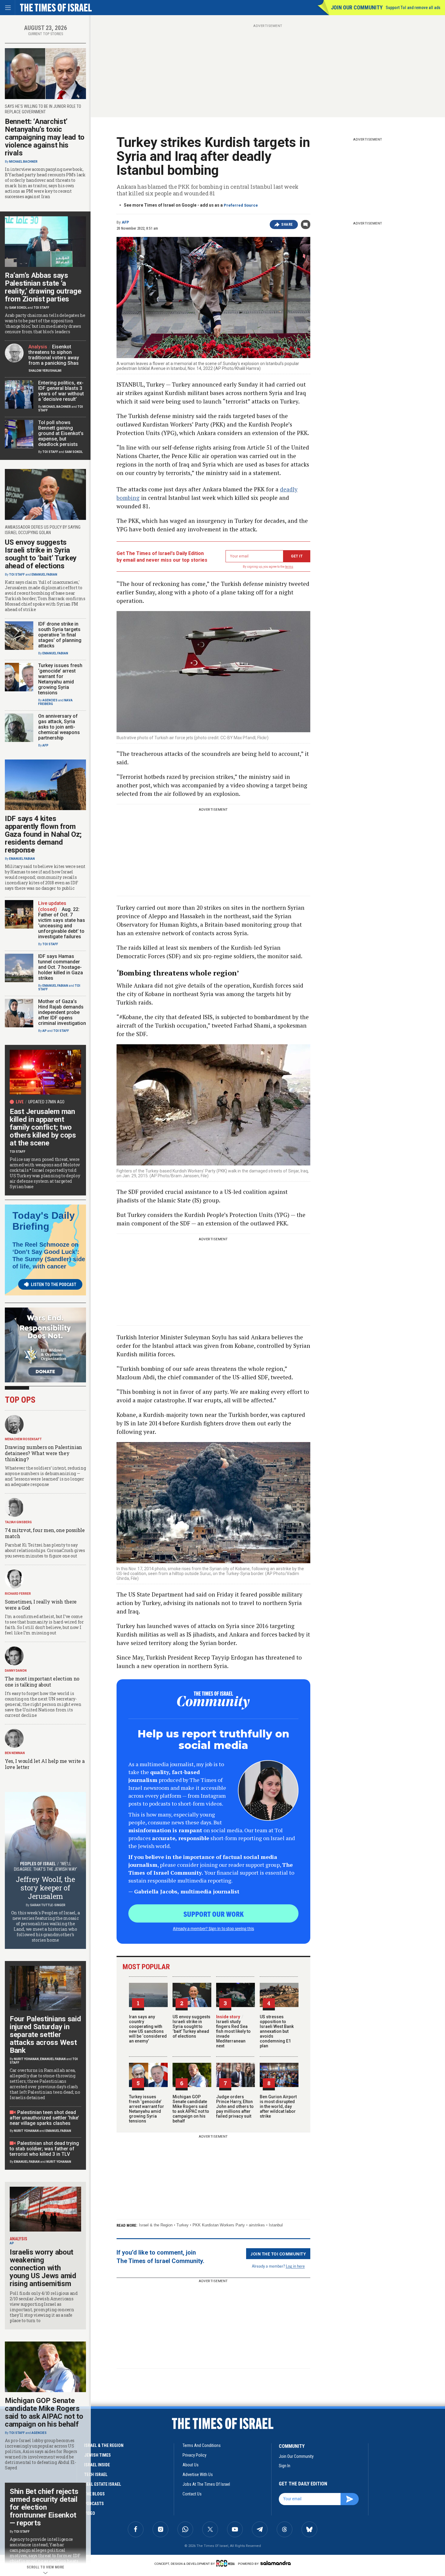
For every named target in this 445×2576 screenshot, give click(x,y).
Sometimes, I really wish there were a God (41, 1605)
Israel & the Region (156, 2225)
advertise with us (198, 2475)
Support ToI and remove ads (413, 8)
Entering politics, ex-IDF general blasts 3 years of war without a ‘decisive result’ (61, 391)
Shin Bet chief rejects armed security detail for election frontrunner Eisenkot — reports (44, 2507)
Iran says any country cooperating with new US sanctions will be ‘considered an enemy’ (148, 2029)
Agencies (50, 700)
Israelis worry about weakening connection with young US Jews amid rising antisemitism (43, 2268)
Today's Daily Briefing (44, 1221)
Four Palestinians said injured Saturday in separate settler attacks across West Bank (45, 2035)
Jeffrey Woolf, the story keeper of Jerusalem (45, 1888)
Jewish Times (97, 2455)
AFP (125, 222)
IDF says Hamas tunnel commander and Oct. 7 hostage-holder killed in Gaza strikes (61, 967)
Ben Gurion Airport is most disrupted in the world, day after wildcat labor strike (278, 2106)
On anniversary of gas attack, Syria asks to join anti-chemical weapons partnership (59, 727)
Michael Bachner (23, 162)
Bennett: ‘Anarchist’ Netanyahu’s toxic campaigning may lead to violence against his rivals (45, 137)
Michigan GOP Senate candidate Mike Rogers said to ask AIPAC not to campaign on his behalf (191, 2109)
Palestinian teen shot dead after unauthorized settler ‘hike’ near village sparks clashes (44, 2118)
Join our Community (357, 7)
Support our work (214, 1914)
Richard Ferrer (18, 1594)
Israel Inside (97, 2465)
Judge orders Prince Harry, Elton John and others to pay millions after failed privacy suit (235, 2106)
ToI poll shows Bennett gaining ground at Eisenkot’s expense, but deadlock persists (61, 433)
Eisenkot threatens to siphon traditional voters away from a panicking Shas (54, 355)
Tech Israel (96, 2475)
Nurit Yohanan (26, 2059)
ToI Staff (41, 308)
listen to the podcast (54, 1285)
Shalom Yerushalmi (45, 371)
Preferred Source (241, 205)
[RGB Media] (227, 2563)
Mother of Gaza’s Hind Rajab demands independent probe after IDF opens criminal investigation (62, 1012)
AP (44, 1031)
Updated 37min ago (46, 1102)
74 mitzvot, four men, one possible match (45, 1533)
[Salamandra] (275, 2563)
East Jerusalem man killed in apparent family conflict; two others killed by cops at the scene (43, 1127)
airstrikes (257, 2225)
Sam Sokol (18, 308)
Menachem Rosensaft (23, 1439)
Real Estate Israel (103, 2484)
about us (191, 2465)
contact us (192, 2494)
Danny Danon (16, 1671)
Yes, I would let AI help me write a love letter (45, 1764)
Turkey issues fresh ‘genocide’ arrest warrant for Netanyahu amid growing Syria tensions (147, 2109)
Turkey (183, 2225)
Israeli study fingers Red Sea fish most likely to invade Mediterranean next (233, 2031)
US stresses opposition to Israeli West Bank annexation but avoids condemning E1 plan (277, 2031)
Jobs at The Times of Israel (206, 2484)
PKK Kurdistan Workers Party (219, 2225)
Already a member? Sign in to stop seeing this (213, 1928)
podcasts (94, 2504)
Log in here (295, 2266)
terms (289, 567)
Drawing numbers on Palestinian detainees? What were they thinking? (43, 1453)
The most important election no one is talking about (42, 1682)
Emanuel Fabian (44, 575)
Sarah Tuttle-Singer (48, 1905)
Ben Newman (15, 1753)
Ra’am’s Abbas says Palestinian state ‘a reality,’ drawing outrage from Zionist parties (43, 287)
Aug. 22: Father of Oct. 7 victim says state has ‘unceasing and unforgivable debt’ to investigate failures (62, 923)
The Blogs (94, 2494)
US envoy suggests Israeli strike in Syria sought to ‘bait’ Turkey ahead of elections (191, 2026)
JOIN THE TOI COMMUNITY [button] (278, 2254)
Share (287, 224)
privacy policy (194, 2455)
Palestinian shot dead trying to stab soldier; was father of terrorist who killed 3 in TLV (44, 2149)
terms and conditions (202, 2445)
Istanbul (276, 2225)
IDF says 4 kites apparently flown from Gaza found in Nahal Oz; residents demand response (43, 834)
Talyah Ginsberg (18, 1522)
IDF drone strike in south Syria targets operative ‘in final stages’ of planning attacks (60, 635)
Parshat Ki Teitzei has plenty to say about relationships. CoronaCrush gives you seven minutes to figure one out (45, 1550)
